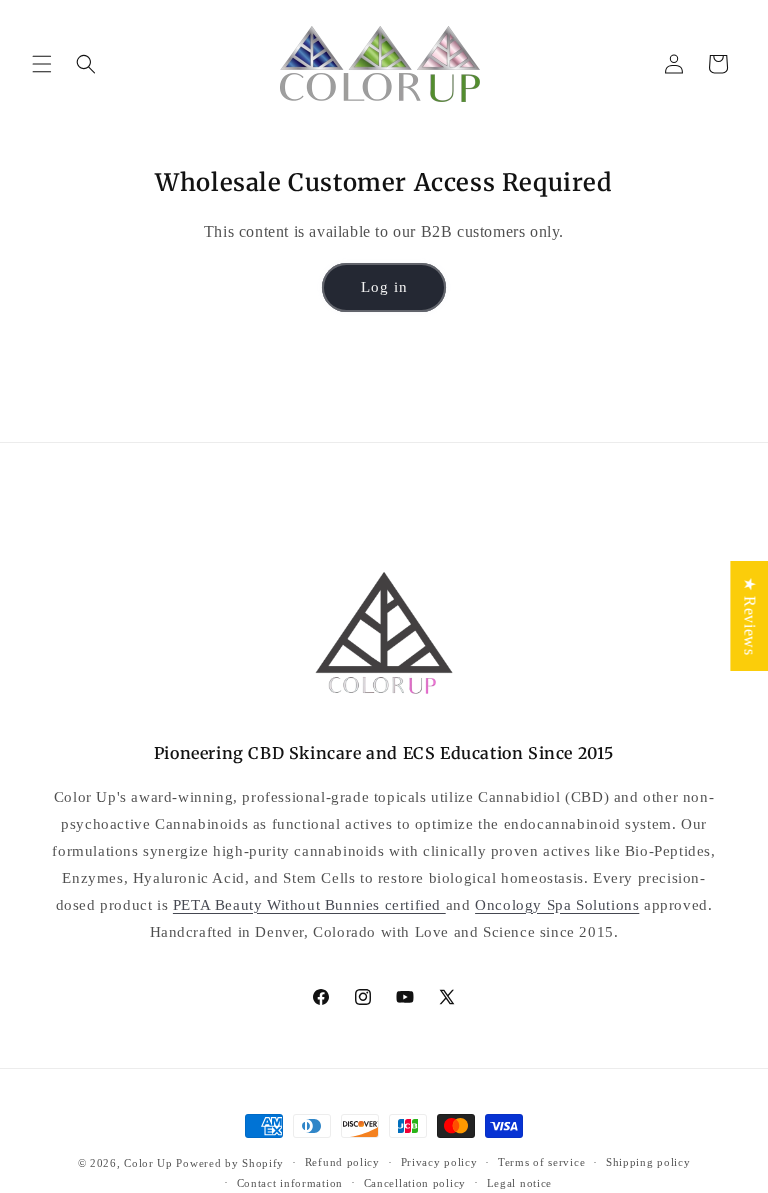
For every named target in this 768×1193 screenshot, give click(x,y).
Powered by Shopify (230, 1163)
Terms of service (541, 1162)
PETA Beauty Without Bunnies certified (309, 905)
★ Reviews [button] (749, 615)
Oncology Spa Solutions (557, 905)
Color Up (148, 1163)
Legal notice (519, 1183)
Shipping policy (648, 1162)
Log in (384, 287)
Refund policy (342, 1162)
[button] (42, 64)
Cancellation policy (415, 1183)
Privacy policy (439, 1162)
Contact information (290, 1183)
